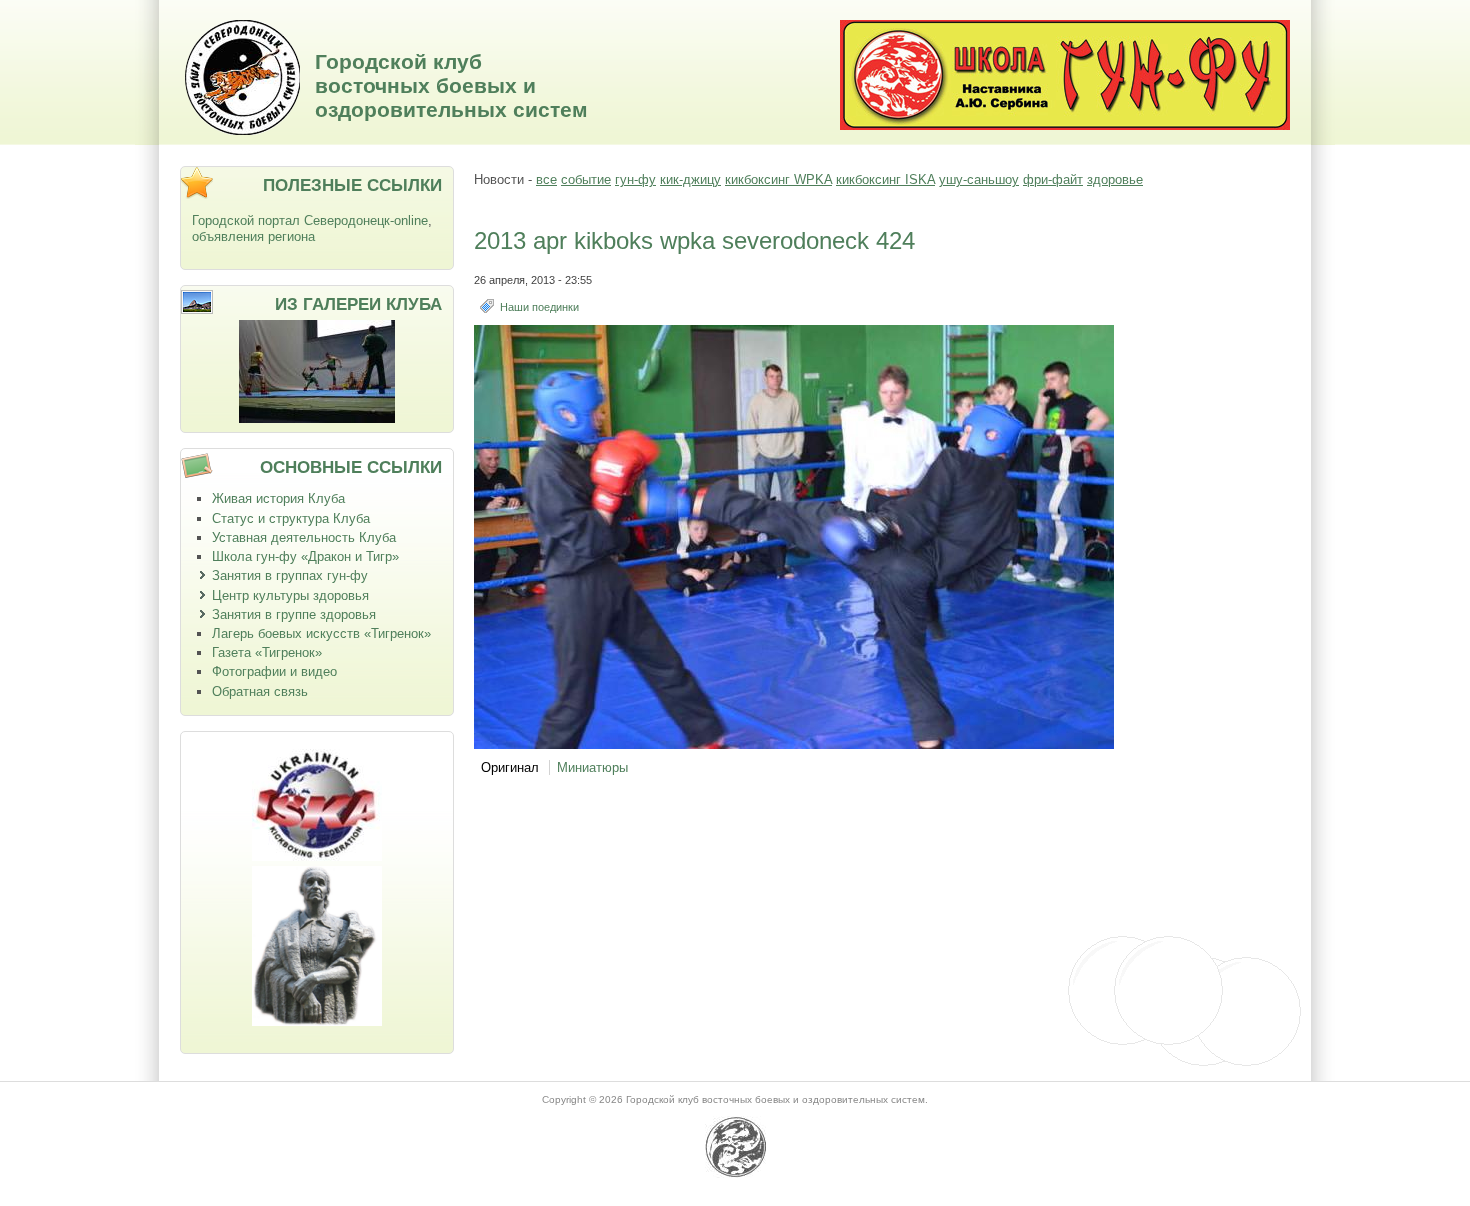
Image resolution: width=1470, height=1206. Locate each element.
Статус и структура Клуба (291, 518)
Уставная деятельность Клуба (304, 537)
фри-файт (1053, 179)
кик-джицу (690, 179)
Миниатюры (592, 767)
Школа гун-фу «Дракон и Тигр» (305, 556)
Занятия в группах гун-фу (290, 575)
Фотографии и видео (274, 671)
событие (586, 179)
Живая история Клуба (278, 498)
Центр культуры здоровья (290, 595)
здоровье (1115, 179)
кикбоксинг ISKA (885, 179)
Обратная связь (260, 691)
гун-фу (635, 179)
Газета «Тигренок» (267, 652)
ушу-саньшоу (979, 179)
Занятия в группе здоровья (294, 614)
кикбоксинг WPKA (778, 179)
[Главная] (242, 130)
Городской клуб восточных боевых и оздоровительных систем (451, 85)
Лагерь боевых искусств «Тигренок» (321, 633)
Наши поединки (539, 307)
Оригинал (510, 767)
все (546, 179)
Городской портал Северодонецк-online (310, 220)
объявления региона (253, 236)
